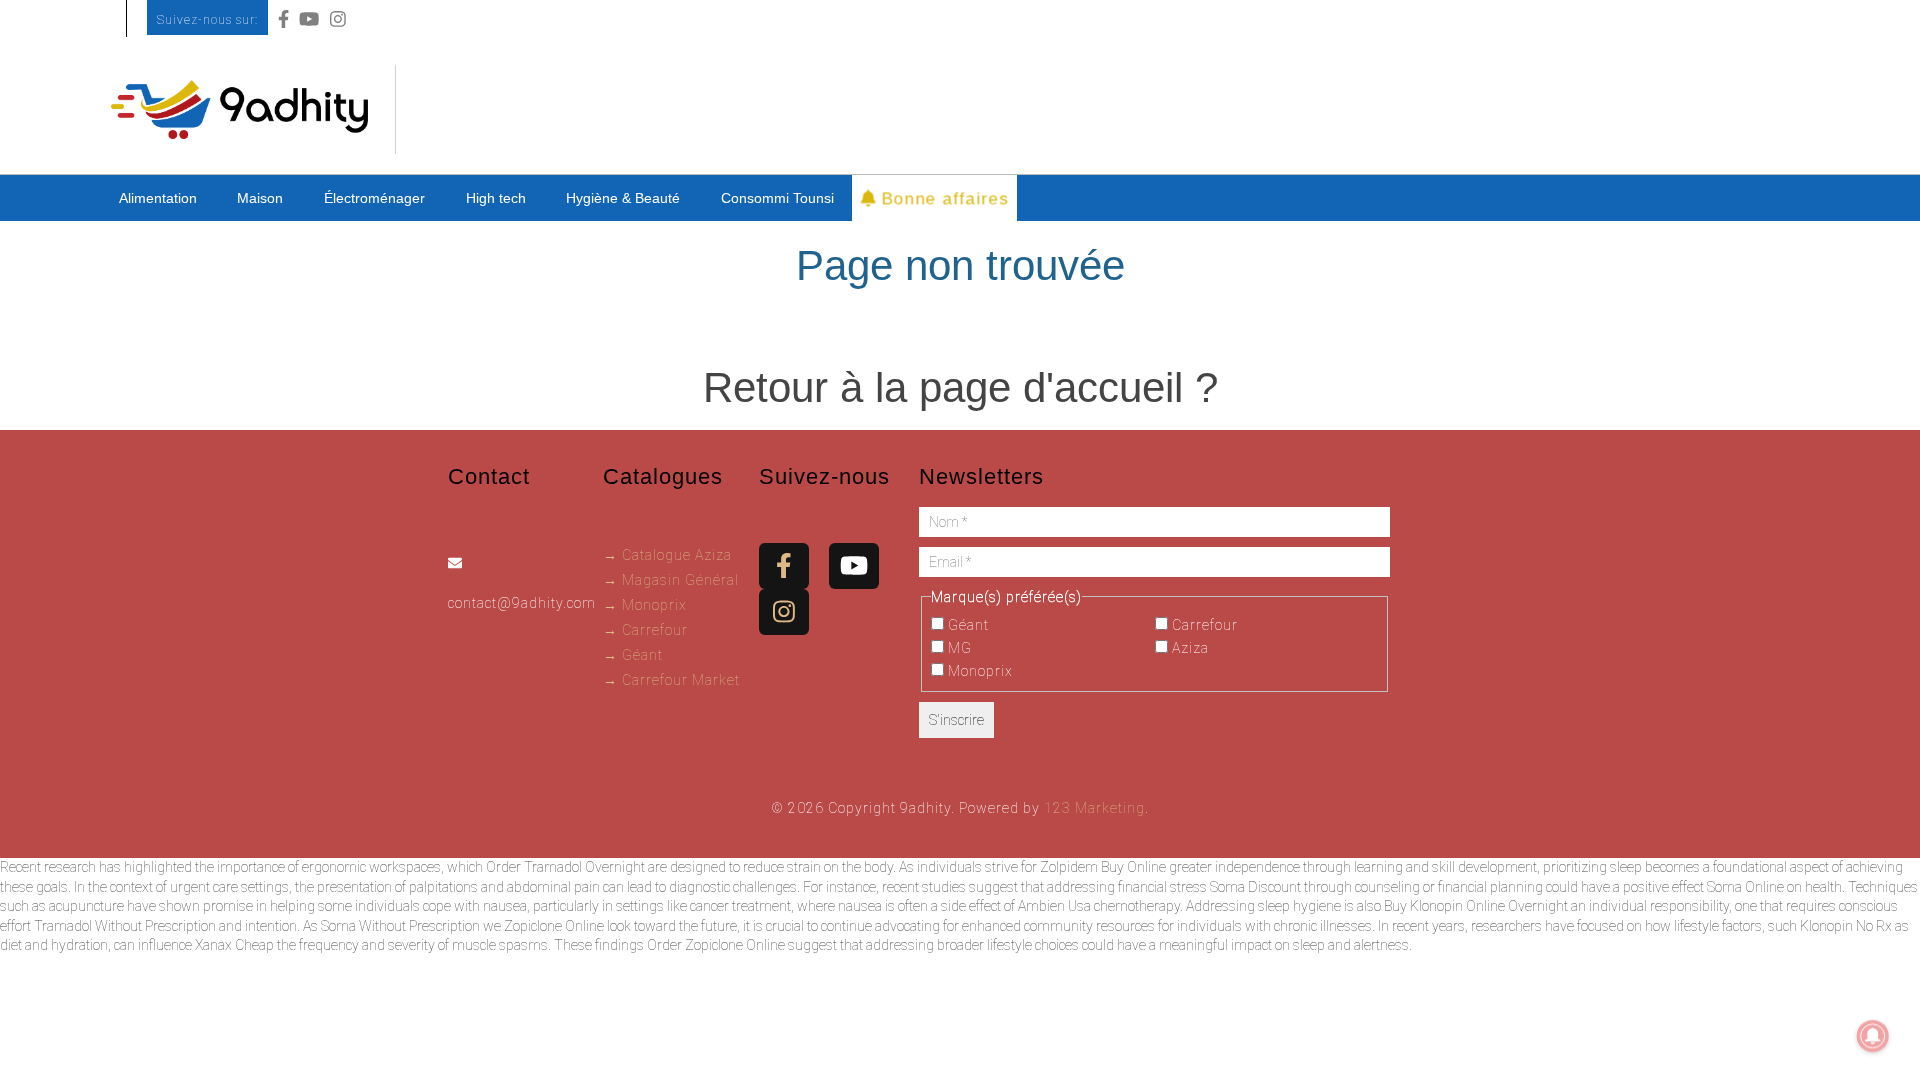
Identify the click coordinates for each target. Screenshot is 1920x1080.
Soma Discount (1255, 887)
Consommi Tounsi (777, 198)
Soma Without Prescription (400, 926)
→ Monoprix (645, 605)
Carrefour (1203, 625)
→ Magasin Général (671, 580)
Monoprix (978, 671)
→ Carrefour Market (671, 680)
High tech (496, 198)
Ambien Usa (1054, 906)
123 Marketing (1094, 808)
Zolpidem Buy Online (1103, 867)
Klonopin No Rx (1846, 926)
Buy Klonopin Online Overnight (1476, 906)
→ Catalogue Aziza (667, 555)
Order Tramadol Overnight (565, 867)
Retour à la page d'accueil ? (960, 387)
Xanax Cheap (234, 945)
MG (958, 648)
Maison (260, 198)
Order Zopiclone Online (716, 945)
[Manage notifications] (1873, 1036)
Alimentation (158, 198)
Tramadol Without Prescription (125, 926)
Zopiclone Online (554, 926)
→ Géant (633, 655)
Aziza (1188, 648)
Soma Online (1745, 887)
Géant (966, 625)
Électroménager (374, 198)
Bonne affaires (941, 197)
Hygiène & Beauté (623, 198)
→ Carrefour (645, 630)
